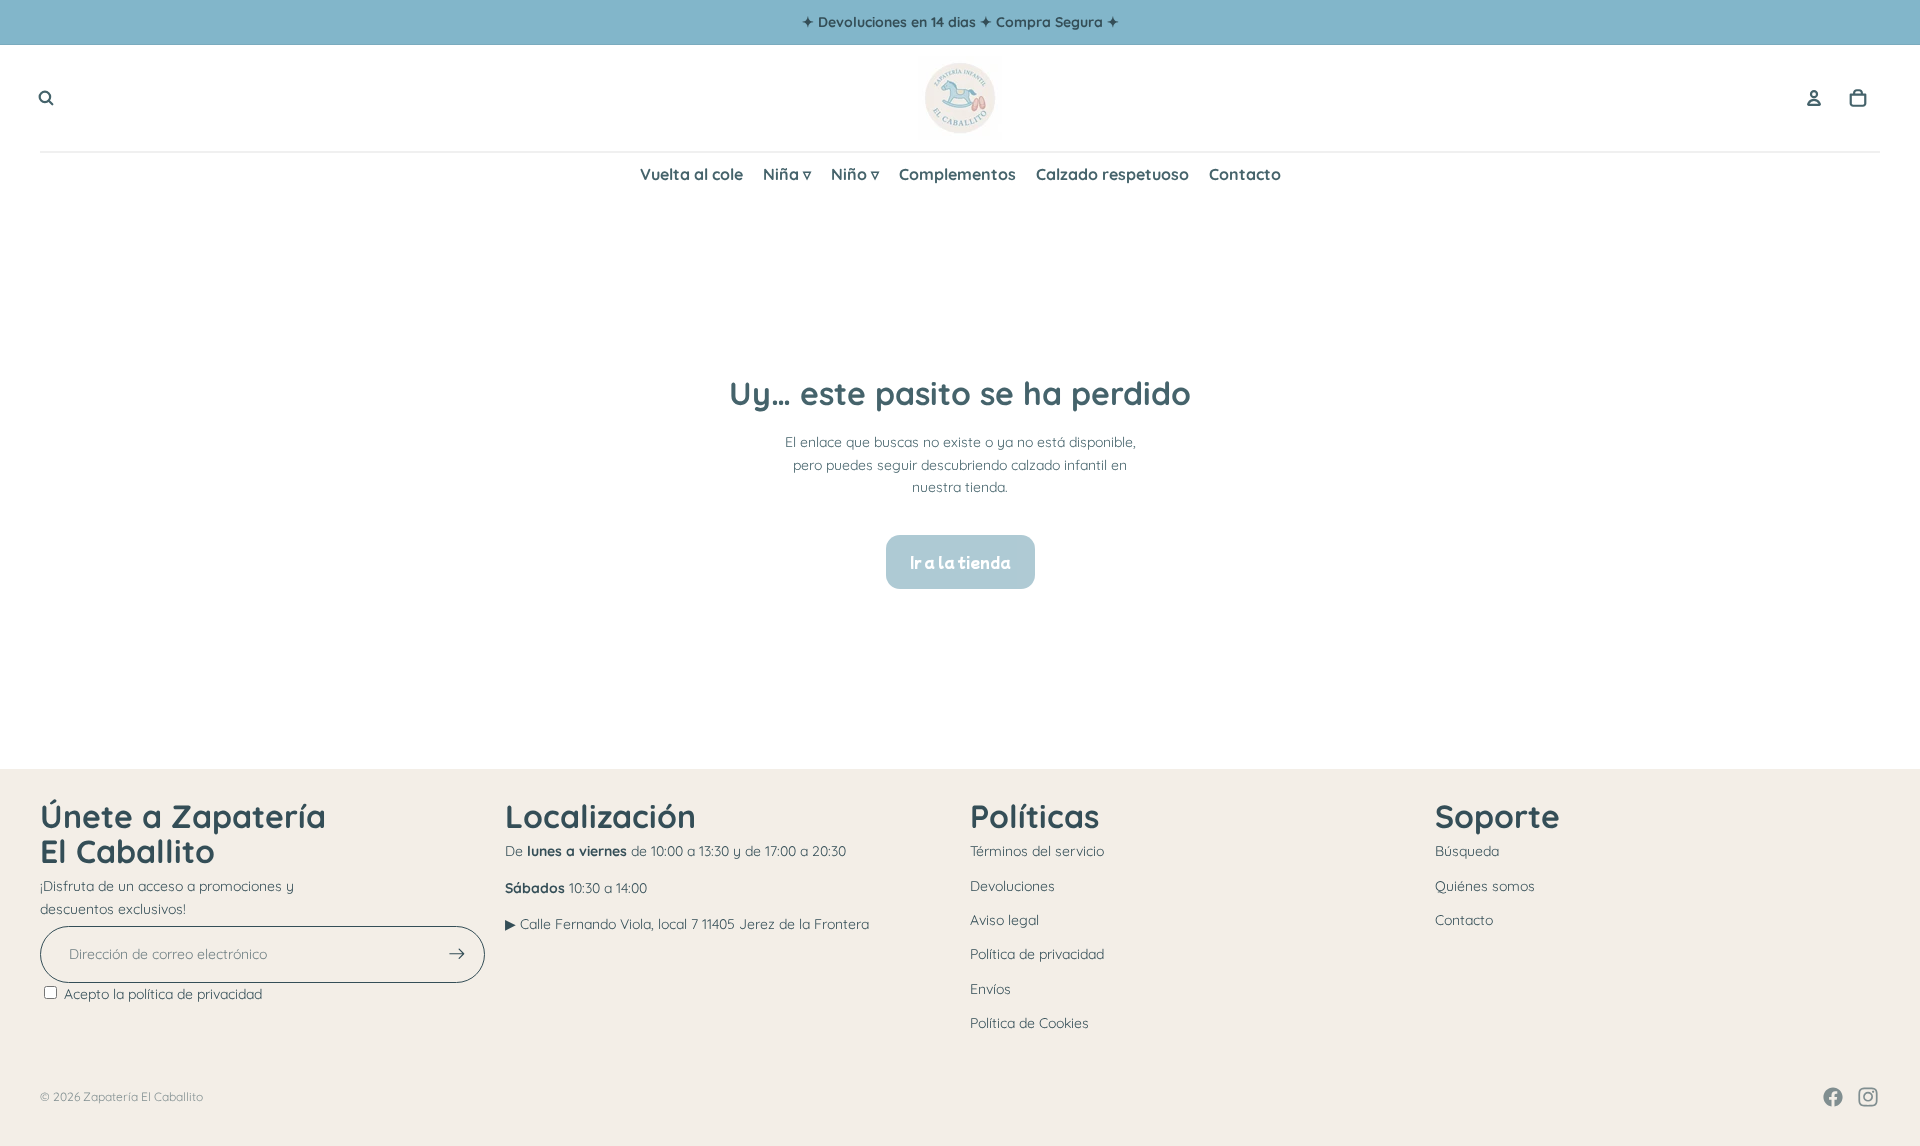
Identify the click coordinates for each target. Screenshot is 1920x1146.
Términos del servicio (1037, 851)
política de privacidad (195, 994)
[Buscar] (46, 98)
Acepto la (163, 994)
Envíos (990, 989)
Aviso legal (1004, 920)
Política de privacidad (1037, 954)
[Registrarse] (457, 954)
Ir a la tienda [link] (960, 562)
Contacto (1464, 920)
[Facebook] (1833, 1097)
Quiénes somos (1485, 886)
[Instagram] (1868, 1097)
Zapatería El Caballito (143, 1096)
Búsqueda (1467, 851)
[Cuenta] (1814, 98)
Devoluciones (1012, 886)
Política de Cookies (1029, 1023)
